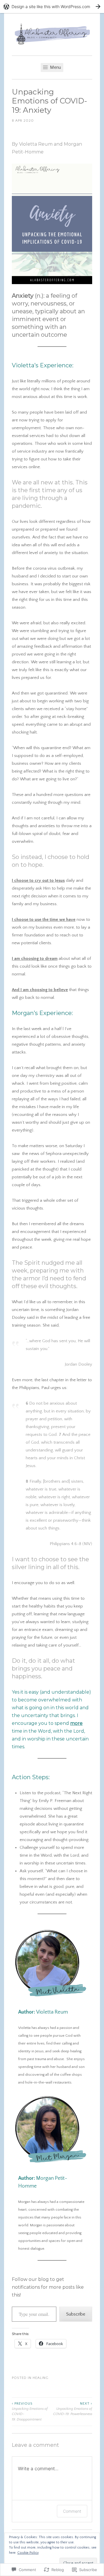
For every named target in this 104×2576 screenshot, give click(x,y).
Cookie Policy (28, 2553)
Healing (41, 2378)
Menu (55, 67)
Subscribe (76, 2314)
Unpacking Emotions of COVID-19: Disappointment (30, 2412)
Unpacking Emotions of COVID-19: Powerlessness (73, 2409)
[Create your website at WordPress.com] (52, 7)
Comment (72, 2511)
